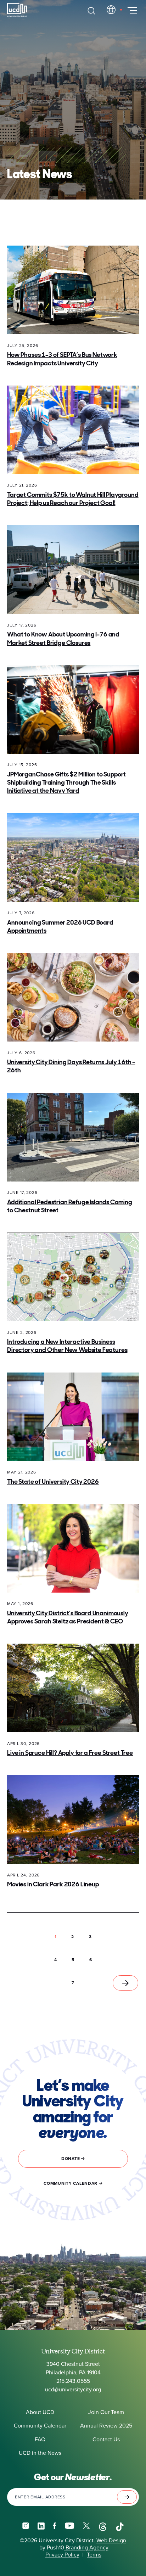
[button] (73, 1937)
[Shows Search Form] (91, 11)
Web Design (111, 2541)
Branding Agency (86, 2548)
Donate (71, 2159)
